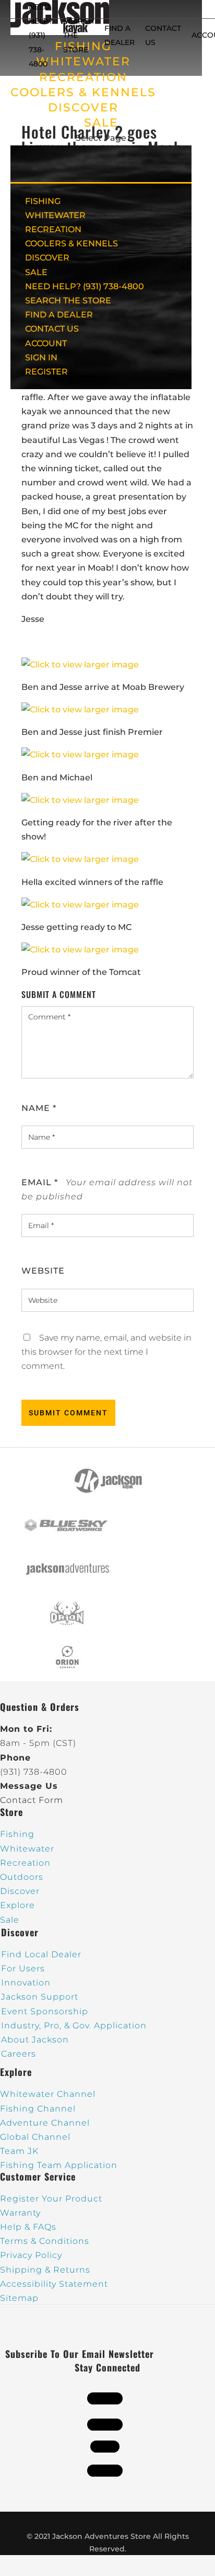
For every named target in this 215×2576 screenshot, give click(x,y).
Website (43, 1271)
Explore (17, 1905)
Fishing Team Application (59, 2165)
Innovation (26, 1983)
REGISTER (46, 372)
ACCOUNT (46, 343)
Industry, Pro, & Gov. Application (74, 2025)
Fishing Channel (38, 2109)
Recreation (25, 1863)
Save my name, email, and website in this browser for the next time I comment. (106, 1352)
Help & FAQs (28, 2227)
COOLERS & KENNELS (83, 92)
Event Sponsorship (45, 2011)
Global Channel (35, 2137)
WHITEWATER (55, 215)
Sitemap (19, 2298)
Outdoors (22, 1877)
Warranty (20, 2213)
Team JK (19, 2151)
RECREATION (83, 77)
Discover (20, 1891)
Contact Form (32, 1800)
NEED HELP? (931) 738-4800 (41, 35)
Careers (19, 2054)
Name (39, 1108)
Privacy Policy (31, 2255)
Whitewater (27, 1849)
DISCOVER (83, 107)
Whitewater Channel (48, 2094)
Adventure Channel (45, 2123)
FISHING (43, 201)
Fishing (17, 1834)
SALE (101, 123)
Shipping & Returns (45, 2270)
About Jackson (35, 2040)
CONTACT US (52, 329)
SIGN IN (41, 358)
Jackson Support (40, 1997)
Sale (10, 1920)
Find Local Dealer (41, 1954)
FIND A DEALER (59, 315)
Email (40, 1182)
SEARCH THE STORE (68, 300)
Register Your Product (51, 2199)
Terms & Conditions (45, 2241)
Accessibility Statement (54, 2284)
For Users (23, 1968)
